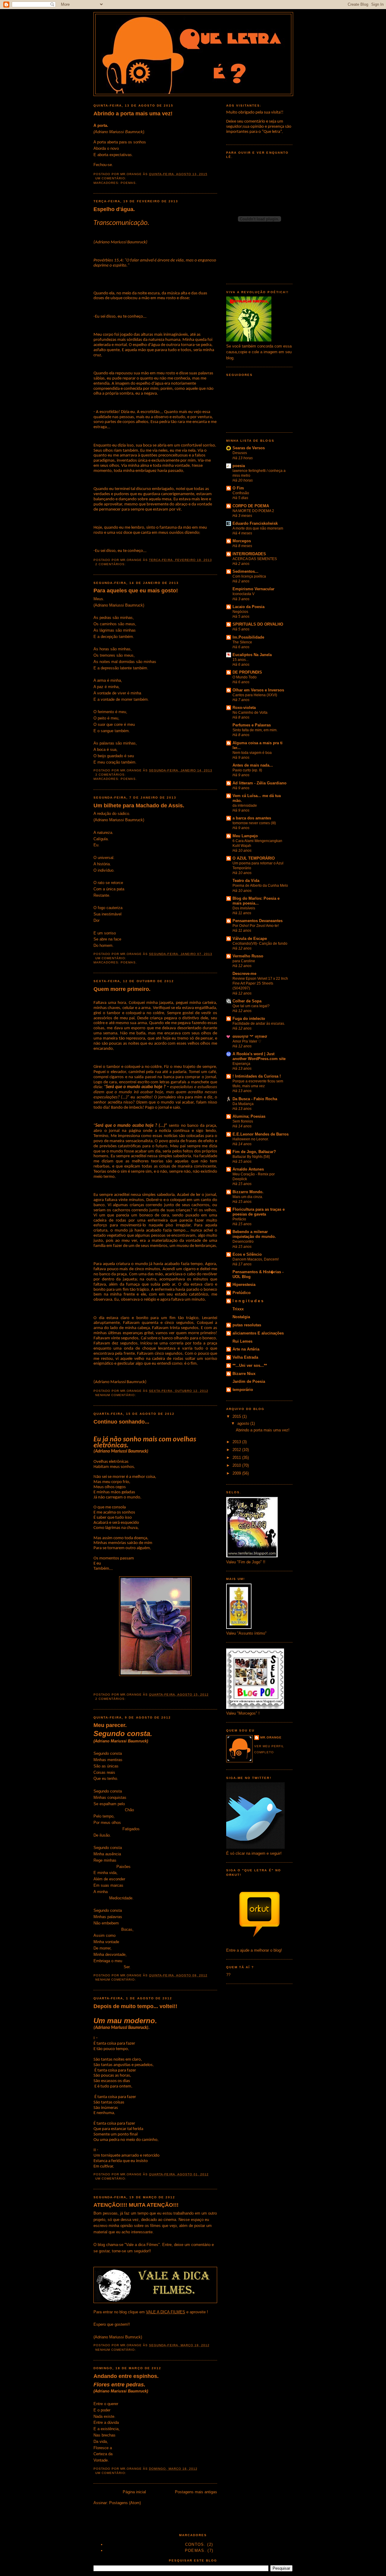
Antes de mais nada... (253, 765)
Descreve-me (244, 974)
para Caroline (244, 961)
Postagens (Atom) (125, 2503)
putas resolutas (247, 1325)
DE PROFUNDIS (247, 672)
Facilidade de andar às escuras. (259, 1024)
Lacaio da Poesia (248, 607)
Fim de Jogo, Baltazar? (254, 1152)
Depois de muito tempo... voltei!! (135, 2006)
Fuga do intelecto (249, 1019)
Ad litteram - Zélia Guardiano (259, 783)
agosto (244, 1423)
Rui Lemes (242, 1341)
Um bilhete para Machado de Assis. (139, 806)
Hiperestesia (244, 1285)
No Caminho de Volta (250, 713)
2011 (237, 1458)
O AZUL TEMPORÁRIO (254, 858)
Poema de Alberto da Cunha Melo (260, 886)
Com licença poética (249, 576)
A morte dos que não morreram (258, 528)
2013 (237, 1442)
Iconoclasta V (244, 594)
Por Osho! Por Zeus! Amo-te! (256, 926)
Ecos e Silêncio (247, 1254)
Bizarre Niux (244, 1374)
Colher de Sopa (247, 1001)
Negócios (240, 612)
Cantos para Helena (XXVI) (255, 695)
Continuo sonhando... (121, 1422)
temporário (243, 1390)
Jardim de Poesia (249, 1381)
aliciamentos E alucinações (258, 1333)
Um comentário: (111, 178)
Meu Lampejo (245, 836)
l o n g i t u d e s (248, 1301)
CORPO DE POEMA (251, 506)
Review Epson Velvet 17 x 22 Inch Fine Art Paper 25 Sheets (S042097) (260, 983)
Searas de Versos (249, 448)
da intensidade (245, 806)
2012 (237, 1450)
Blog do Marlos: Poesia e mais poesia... (256, 901)
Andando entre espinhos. (126, 2376)
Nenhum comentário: (116, 1395)
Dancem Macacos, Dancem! (256, 1259)
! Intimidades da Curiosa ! (257, 1076)
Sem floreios (243, 1121)
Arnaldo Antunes (248, 1169)
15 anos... (240, 660)
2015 (237, 1416)
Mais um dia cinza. (248, 1197)
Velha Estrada (245, 1357)
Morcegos (242, 541)
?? (228, 1975)
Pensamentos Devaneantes (258, 921)
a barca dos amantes (252, 818)
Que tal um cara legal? (251, 1006)
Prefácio (239, 1219)
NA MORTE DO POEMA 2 (253, 511)
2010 (237, 1465)
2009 (237, 1473)
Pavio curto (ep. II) (247, 770)
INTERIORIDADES (249, 554)
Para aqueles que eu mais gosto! (136, 591)
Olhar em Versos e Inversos (258, 690)
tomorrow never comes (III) (254, 823)
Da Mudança (243, 1104)
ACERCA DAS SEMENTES (255, 559)
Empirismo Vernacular (253, 589)
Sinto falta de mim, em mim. (255, 730)
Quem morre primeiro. (122, 989)
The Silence (242, 642)
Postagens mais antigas (196, 2492)
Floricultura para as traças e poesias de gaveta (259, 1212)
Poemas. (129, 183)
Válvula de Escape (250, 939)
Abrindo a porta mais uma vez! (133, 114)
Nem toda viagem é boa (252, 753)
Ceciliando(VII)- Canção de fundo (260, 944)
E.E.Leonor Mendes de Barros (261, 1134)
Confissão (241, 493)
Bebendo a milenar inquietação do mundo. (254, 1234)
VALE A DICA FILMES (166, 2312)
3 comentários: (111, 775)
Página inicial (134, 2492)
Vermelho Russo (248, 956)
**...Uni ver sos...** (250, 1365)
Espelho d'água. (114, 209)
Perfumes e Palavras (252, 725)
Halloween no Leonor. (251, 1139)
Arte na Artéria (246, 1349)
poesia (239, 466)
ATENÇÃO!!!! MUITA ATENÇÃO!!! (136, 2205)
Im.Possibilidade (248, 637)
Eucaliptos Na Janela (252, 655)
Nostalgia (241, 1317)
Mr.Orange (271, 1737)
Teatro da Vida (246, 881)
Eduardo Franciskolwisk (255, 523)
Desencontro (243, 1242)
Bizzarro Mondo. (248, 1192)
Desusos (240, 453)
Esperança (241, 1064)
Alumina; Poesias (249, 1116)
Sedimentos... (245, 571)
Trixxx (238, 1309)
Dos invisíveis (244, 908)
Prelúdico (242, 1293)
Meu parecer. (110, 1725)
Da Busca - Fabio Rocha (255, 1099)
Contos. (195, 2544)
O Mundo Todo (245, 677)
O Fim (238, 488)
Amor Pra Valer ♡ (247, 1041)
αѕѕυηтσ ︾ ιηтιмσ (250, 1036)
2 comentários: (111, 564)
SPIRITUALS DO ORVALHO (258, 624)
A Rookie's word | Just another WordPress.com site (259, 1056)
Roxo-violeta (244, 708)
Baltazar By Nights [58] (251, 1157)
